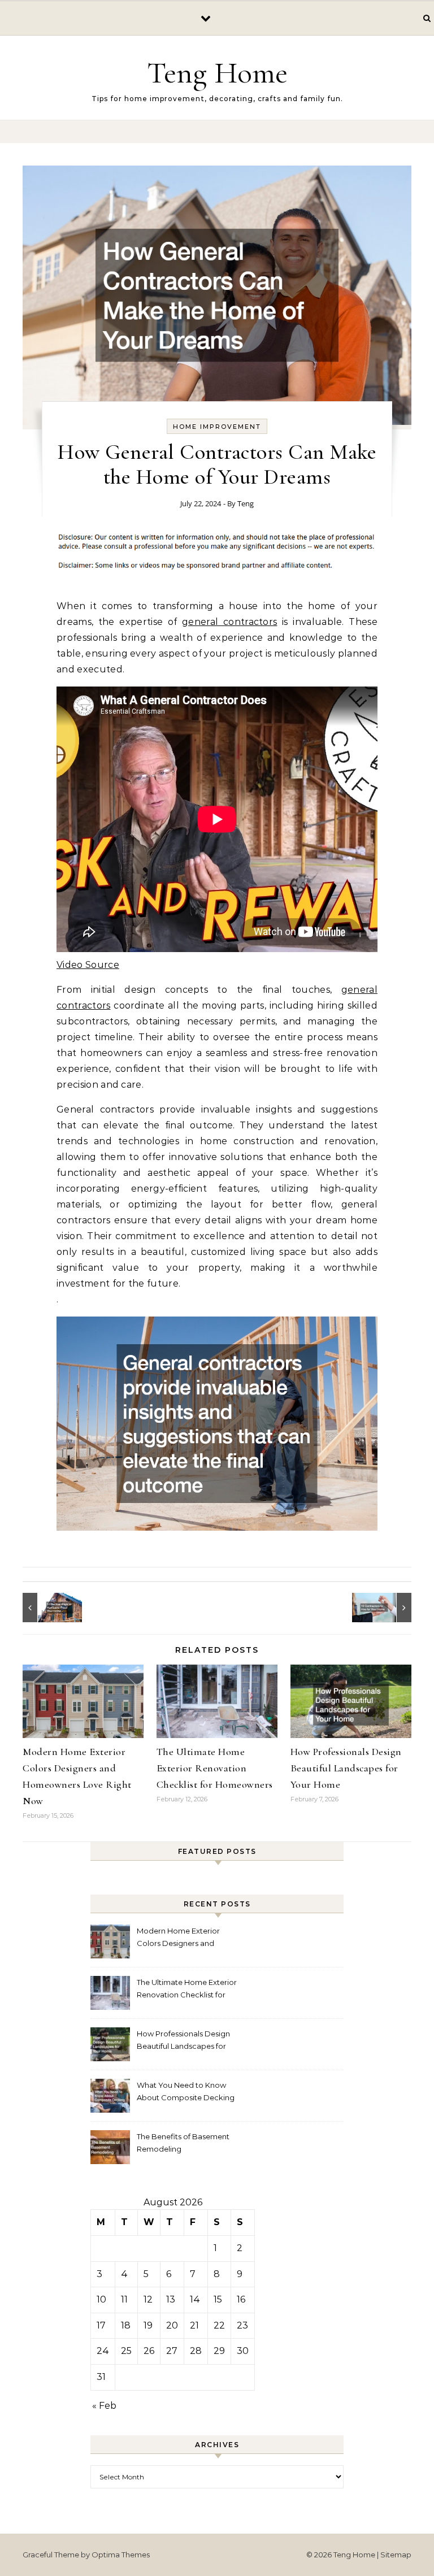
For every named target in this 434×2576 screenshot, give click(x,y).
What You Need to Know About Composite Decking (186, 2091)
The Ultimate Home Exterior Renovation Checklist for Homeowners (215, 1768)
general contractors (229, 622)
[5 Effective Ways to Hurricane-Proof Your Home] (48, 1608)
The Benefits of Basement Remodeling (183, 2143)
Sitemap (396, 2555)
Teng (246, 503)
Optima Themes (121, 2555)
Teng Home (217, 73)
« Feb (104, 2406)
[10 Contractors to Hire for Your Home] (386, 1608)
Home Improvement (217, 427)
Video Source (88, 965)
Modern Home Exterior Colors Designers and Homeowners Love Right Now (181, 1938)
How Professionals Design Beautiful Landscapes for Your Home (346, 1768)
